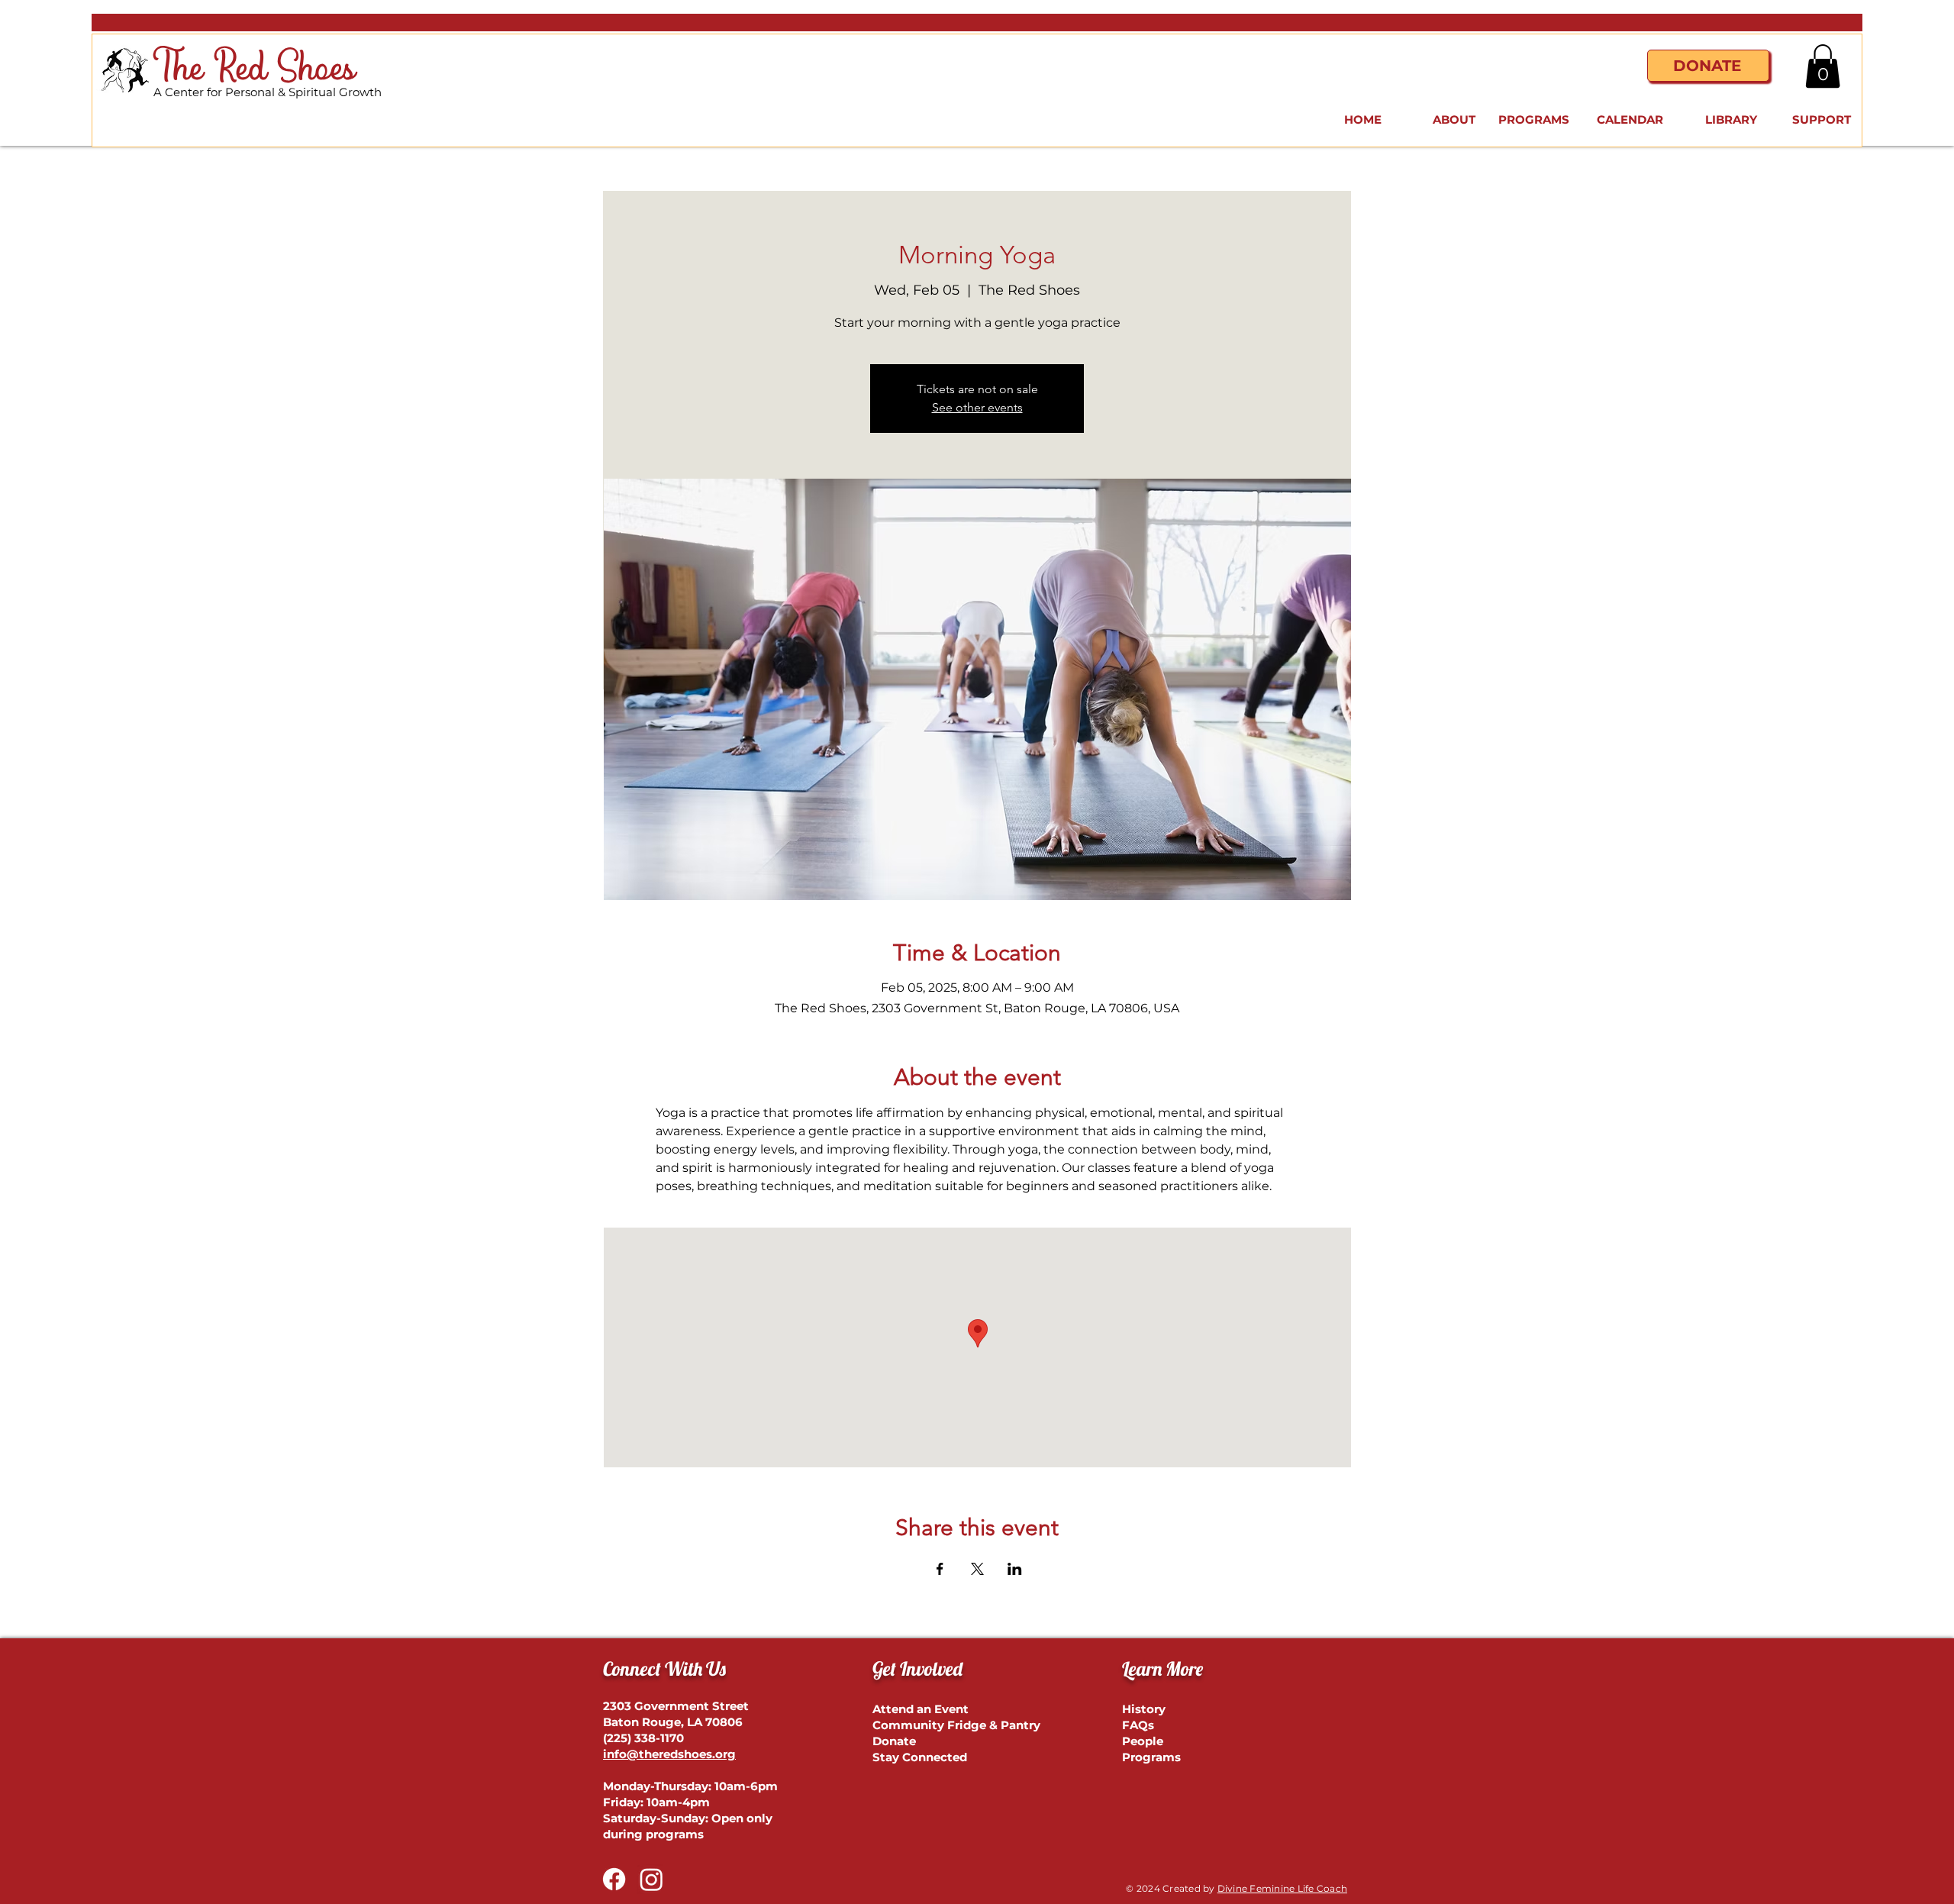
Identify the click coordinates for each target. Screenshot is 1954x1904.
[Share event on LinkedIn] (1015, 1569)
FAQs (1138, 1725)
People (1143, 1741)
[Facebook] (614, 1879)
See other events (977, 407)
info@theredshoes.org (669, 1754)
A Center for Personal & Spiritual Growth (268, 92)
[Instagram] (651, 1879)
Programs (1151, 1757)
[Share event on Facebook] (940, 1569)
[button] (1823, 66)
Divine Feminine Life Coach (1282, 1888)
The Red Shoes (255, 69)
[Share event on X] (977, 1569)
